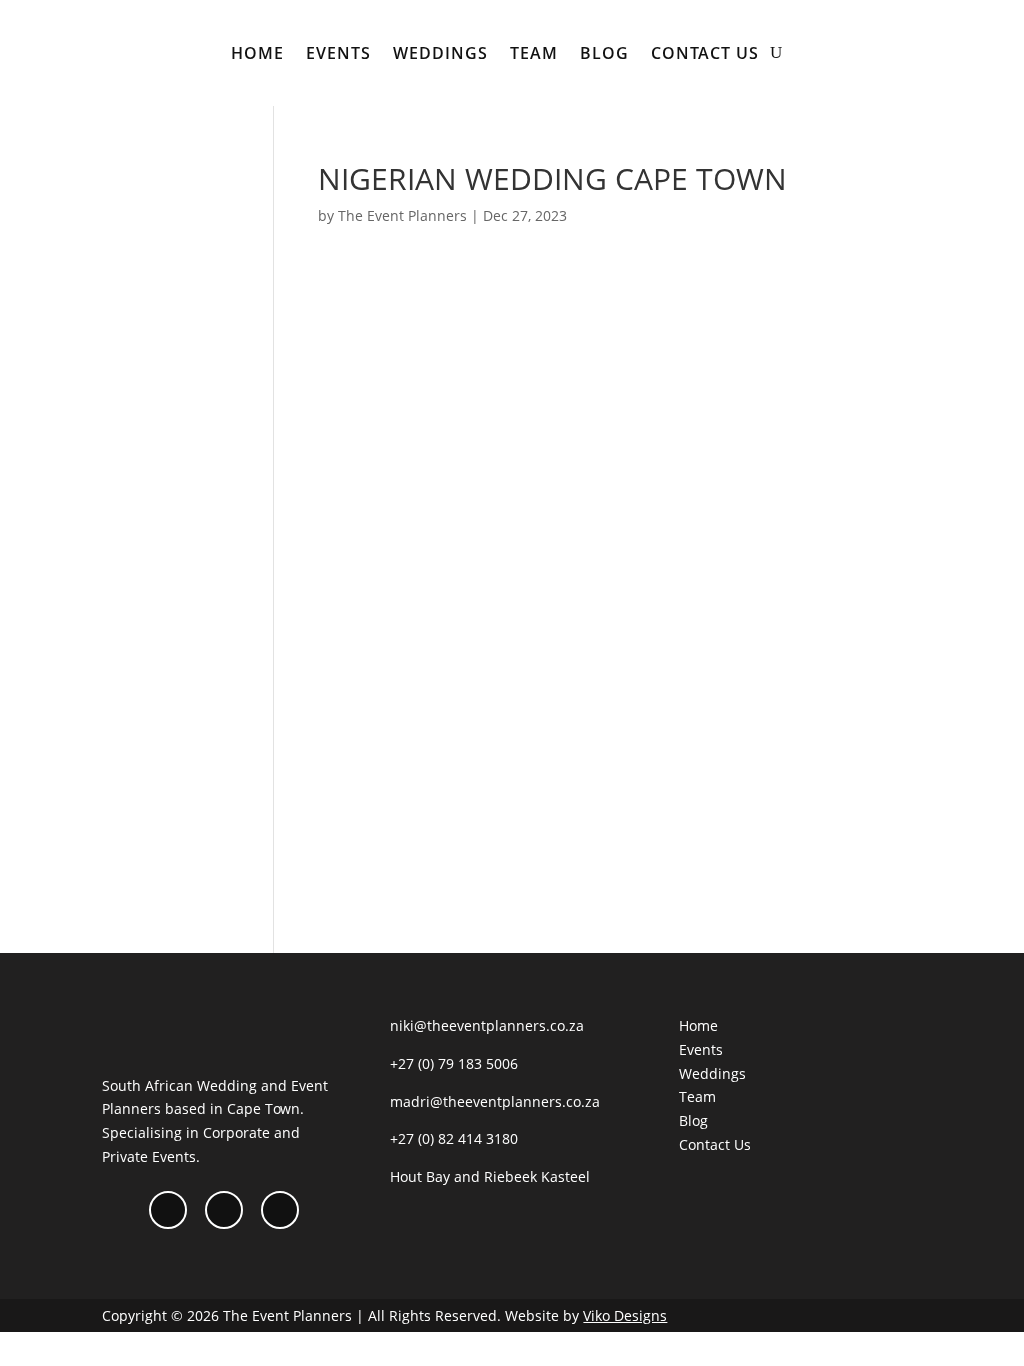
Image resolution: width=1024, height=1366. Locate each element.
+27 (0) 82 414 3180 (454, 1138)
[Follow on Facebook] (168, 1210)
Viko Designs (625, 1315)
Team (534, 53)
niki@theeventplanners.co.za (487, 1025)
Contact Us (705, 53)
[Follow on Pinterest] (280, 1210)
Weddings (440, 53)
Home (257, 53)
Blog (604, 53)
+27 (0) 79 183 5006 (454, 1063)
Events (338, 53)
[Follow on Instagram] (224, 1210)
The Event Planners (402, 215)
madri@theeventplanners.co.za (495, 1101)
